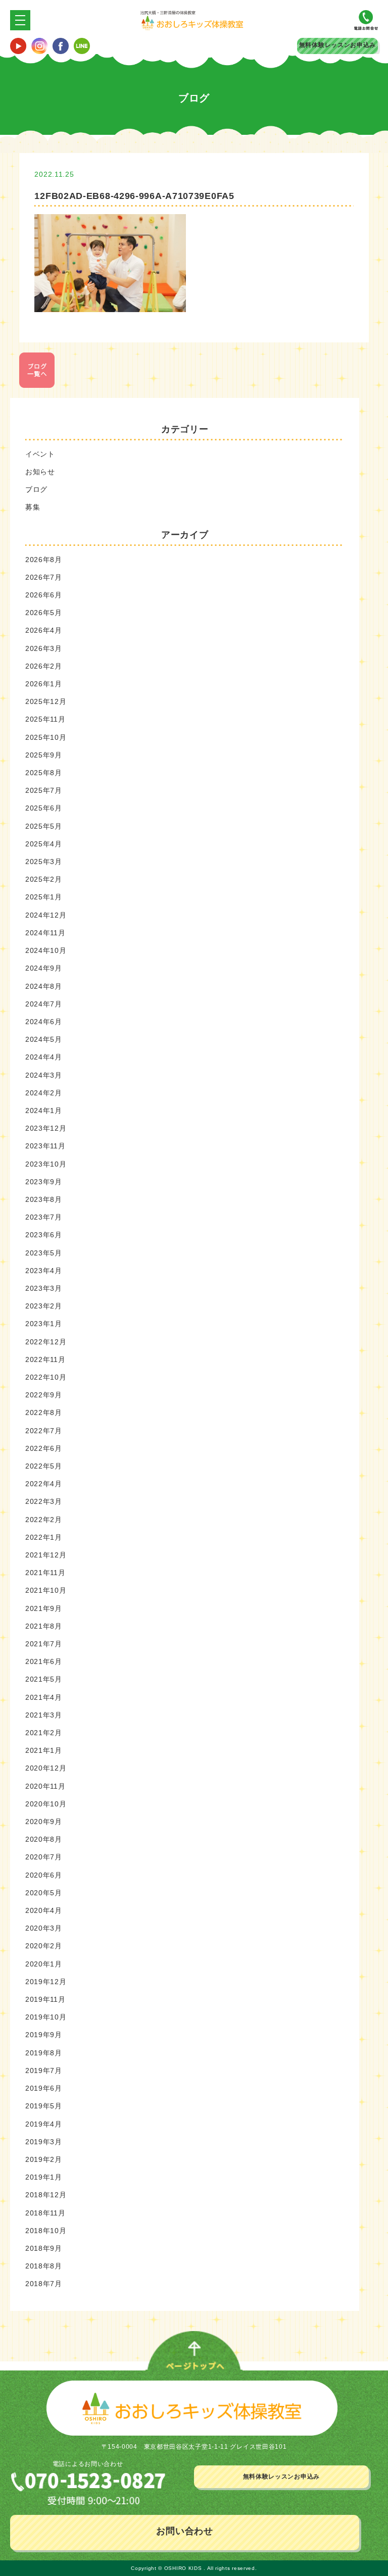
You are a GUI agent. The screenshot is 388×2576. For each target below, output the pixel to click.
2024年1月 (44, 1110)
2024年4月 (44, 1057)
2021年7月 (44, 1644)
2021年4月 (44, 1697)
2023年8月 (44, 1199)
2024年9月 (44, 968)
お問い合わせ (184, 2531)
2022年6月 (44, 1448)
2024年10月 (46, 950)
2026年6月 (44, 595)
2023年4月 (44, 1271)
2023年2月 (44, 1306)
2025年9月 (44, 755)
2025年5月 (44, 826)
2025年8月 (44, 773)
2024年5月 (44, 1039)
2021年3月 (44, 1715)
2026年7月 (44, 577)
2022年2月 (44, 1520)
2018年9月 (44, 2248)
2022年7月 (44, 1431)
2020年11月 (45, 1786)
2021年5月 (44, 1679)
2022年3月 (44, 1501)
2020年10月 (46, 1804)
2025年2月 (44, 879)
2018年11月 (45, 2213)
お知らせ (40, 472)
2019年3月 (44, 2142)
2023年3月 (44, 1288)
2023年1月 (44, 1324)
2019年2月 (44, 2159)
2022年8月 (44, 1412)
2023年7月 (44, 1217)
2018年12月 (46, 2195)
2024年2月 (44, 1093)
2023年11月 (45, 1146)
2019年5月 (44, 2106)
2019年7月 (44, 2070)
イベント (40, 454)
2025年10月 (46, 737)
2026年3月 (44, 648)
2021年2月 (44, 1733)
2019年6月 (44, 2088)
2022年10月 (46, 1377)
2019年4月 (44, 2124)
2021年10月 (46, 1590)
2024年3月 (44, 1075)
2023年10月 (46, 1164)
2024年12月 (46, 915)
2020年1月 (44, 1964)
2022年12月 (46, 1342)
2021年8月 (44, 1626)
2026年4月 (44, 630)
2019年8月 (44, 2053)
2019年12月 (46, 1982)
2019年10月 (46, 2017)
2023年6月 (44, 1235)
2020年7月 (44, 1857)
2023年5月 (44, 1253)
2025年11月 (45, 719)
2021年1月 (44, 1750)
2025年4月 (44, 844)
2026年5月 (44, 613)
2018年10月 (46, 2231)
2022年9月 (44, 1395)
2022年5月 (44, 1466)
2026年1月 (44, 684)
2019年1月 (44, 2177)
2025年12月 (46, 701)
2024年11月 (45, 933)
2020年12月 (46, 1768)
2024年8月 (44, 986)
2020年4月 (44, 1910)
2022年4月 (44, 1484)
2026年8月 (44, 560)
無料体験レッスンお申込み (337, 45)
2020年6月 (44, 1875)
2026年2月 (44, 666)
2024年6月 (44, 1022)
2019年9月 (44, 2035)
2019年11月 (45, 1999)
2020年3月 (44, 1928)
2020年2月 (44, 1946)
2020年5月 (44, 1893)
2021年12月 (46, 1555)
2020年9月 (44, 1822)
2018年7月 (44, 2284)
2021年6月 (44, 1661)
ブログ (36, 489)
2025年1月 (44, 897)
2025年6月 (44, 808)
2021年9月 (44, 1608)
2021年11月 (45, 1573)
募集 (33, 507)
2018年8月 (44, 2266)
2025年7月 (44, 790)
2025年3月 (44, 862)
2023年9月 (44, 1182)
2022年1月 (44, 1537)
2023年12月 (46, 1128)
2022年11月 (45, 1359)
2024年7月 (44, 1004)
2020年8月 (44, 1839)
